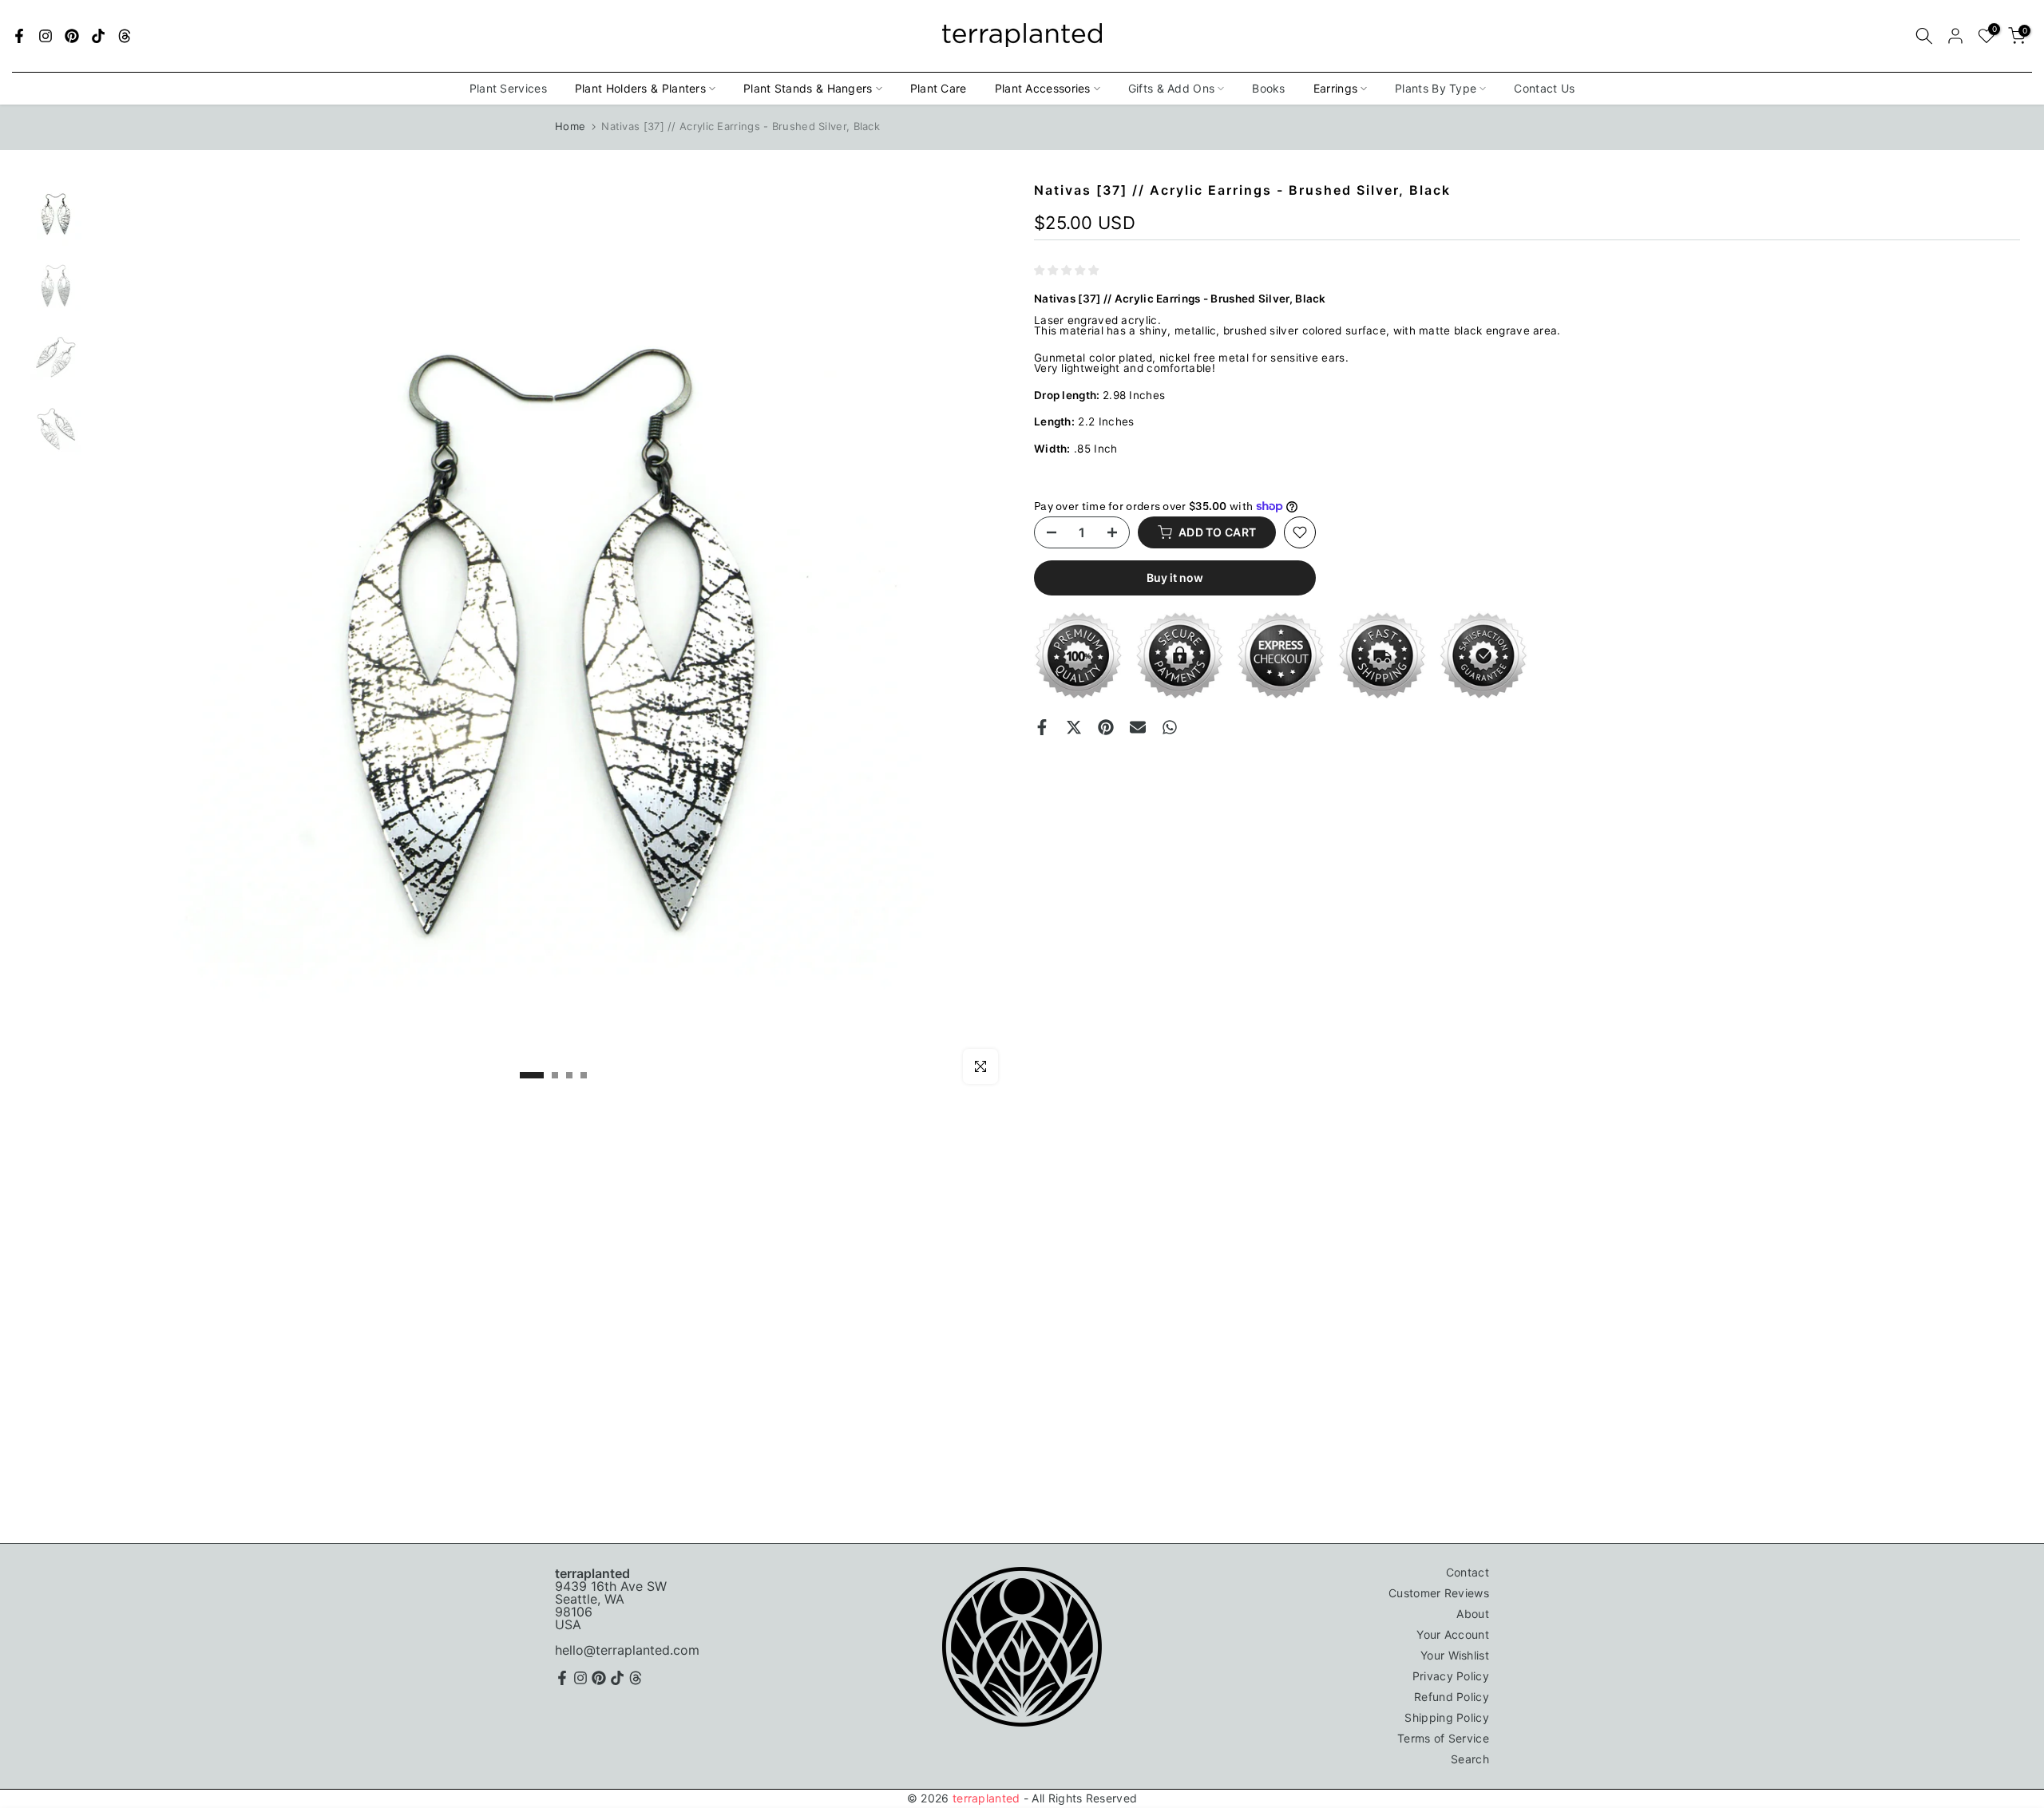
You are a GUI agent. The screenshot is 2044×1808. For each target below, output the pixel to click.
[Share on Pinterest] (1106, 727)
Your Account (1453, 1634)
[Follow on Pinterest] (72, 36)
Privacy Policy (1451, 1676)
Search (1470, 1759)
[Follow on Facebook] (19, 36)
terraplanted (986, 1798)
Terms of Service (1443, 1738)
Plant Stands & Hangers (808, 88)
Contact (1468, 1572)
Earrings (1335, 88)
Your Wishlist (1455, 1655)
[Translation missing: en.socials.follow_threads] (125, 36)
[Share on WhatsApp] (1170, 727)
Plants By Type (1436, 88)
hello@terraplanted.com (627, 1650)
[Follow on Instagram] (46, 36)
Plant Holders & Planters (640, 88)
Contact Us (1544, 88)
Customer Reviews (1439, 1593)
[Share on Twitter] (1074, 727)
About (1473, 1614)
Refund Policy (1452, 1697)
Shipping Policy (1447, 1717)
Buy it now (1175, 578)
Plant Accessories (1043, 88)
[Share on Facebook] (1042, 727)
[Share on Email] (1138, 727)
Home (570, 126)
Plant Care (939, 88)
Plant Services (508, 88)
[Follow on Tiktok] (98, 36)
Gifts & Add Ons (1172, 88)
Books (1269, 88)
